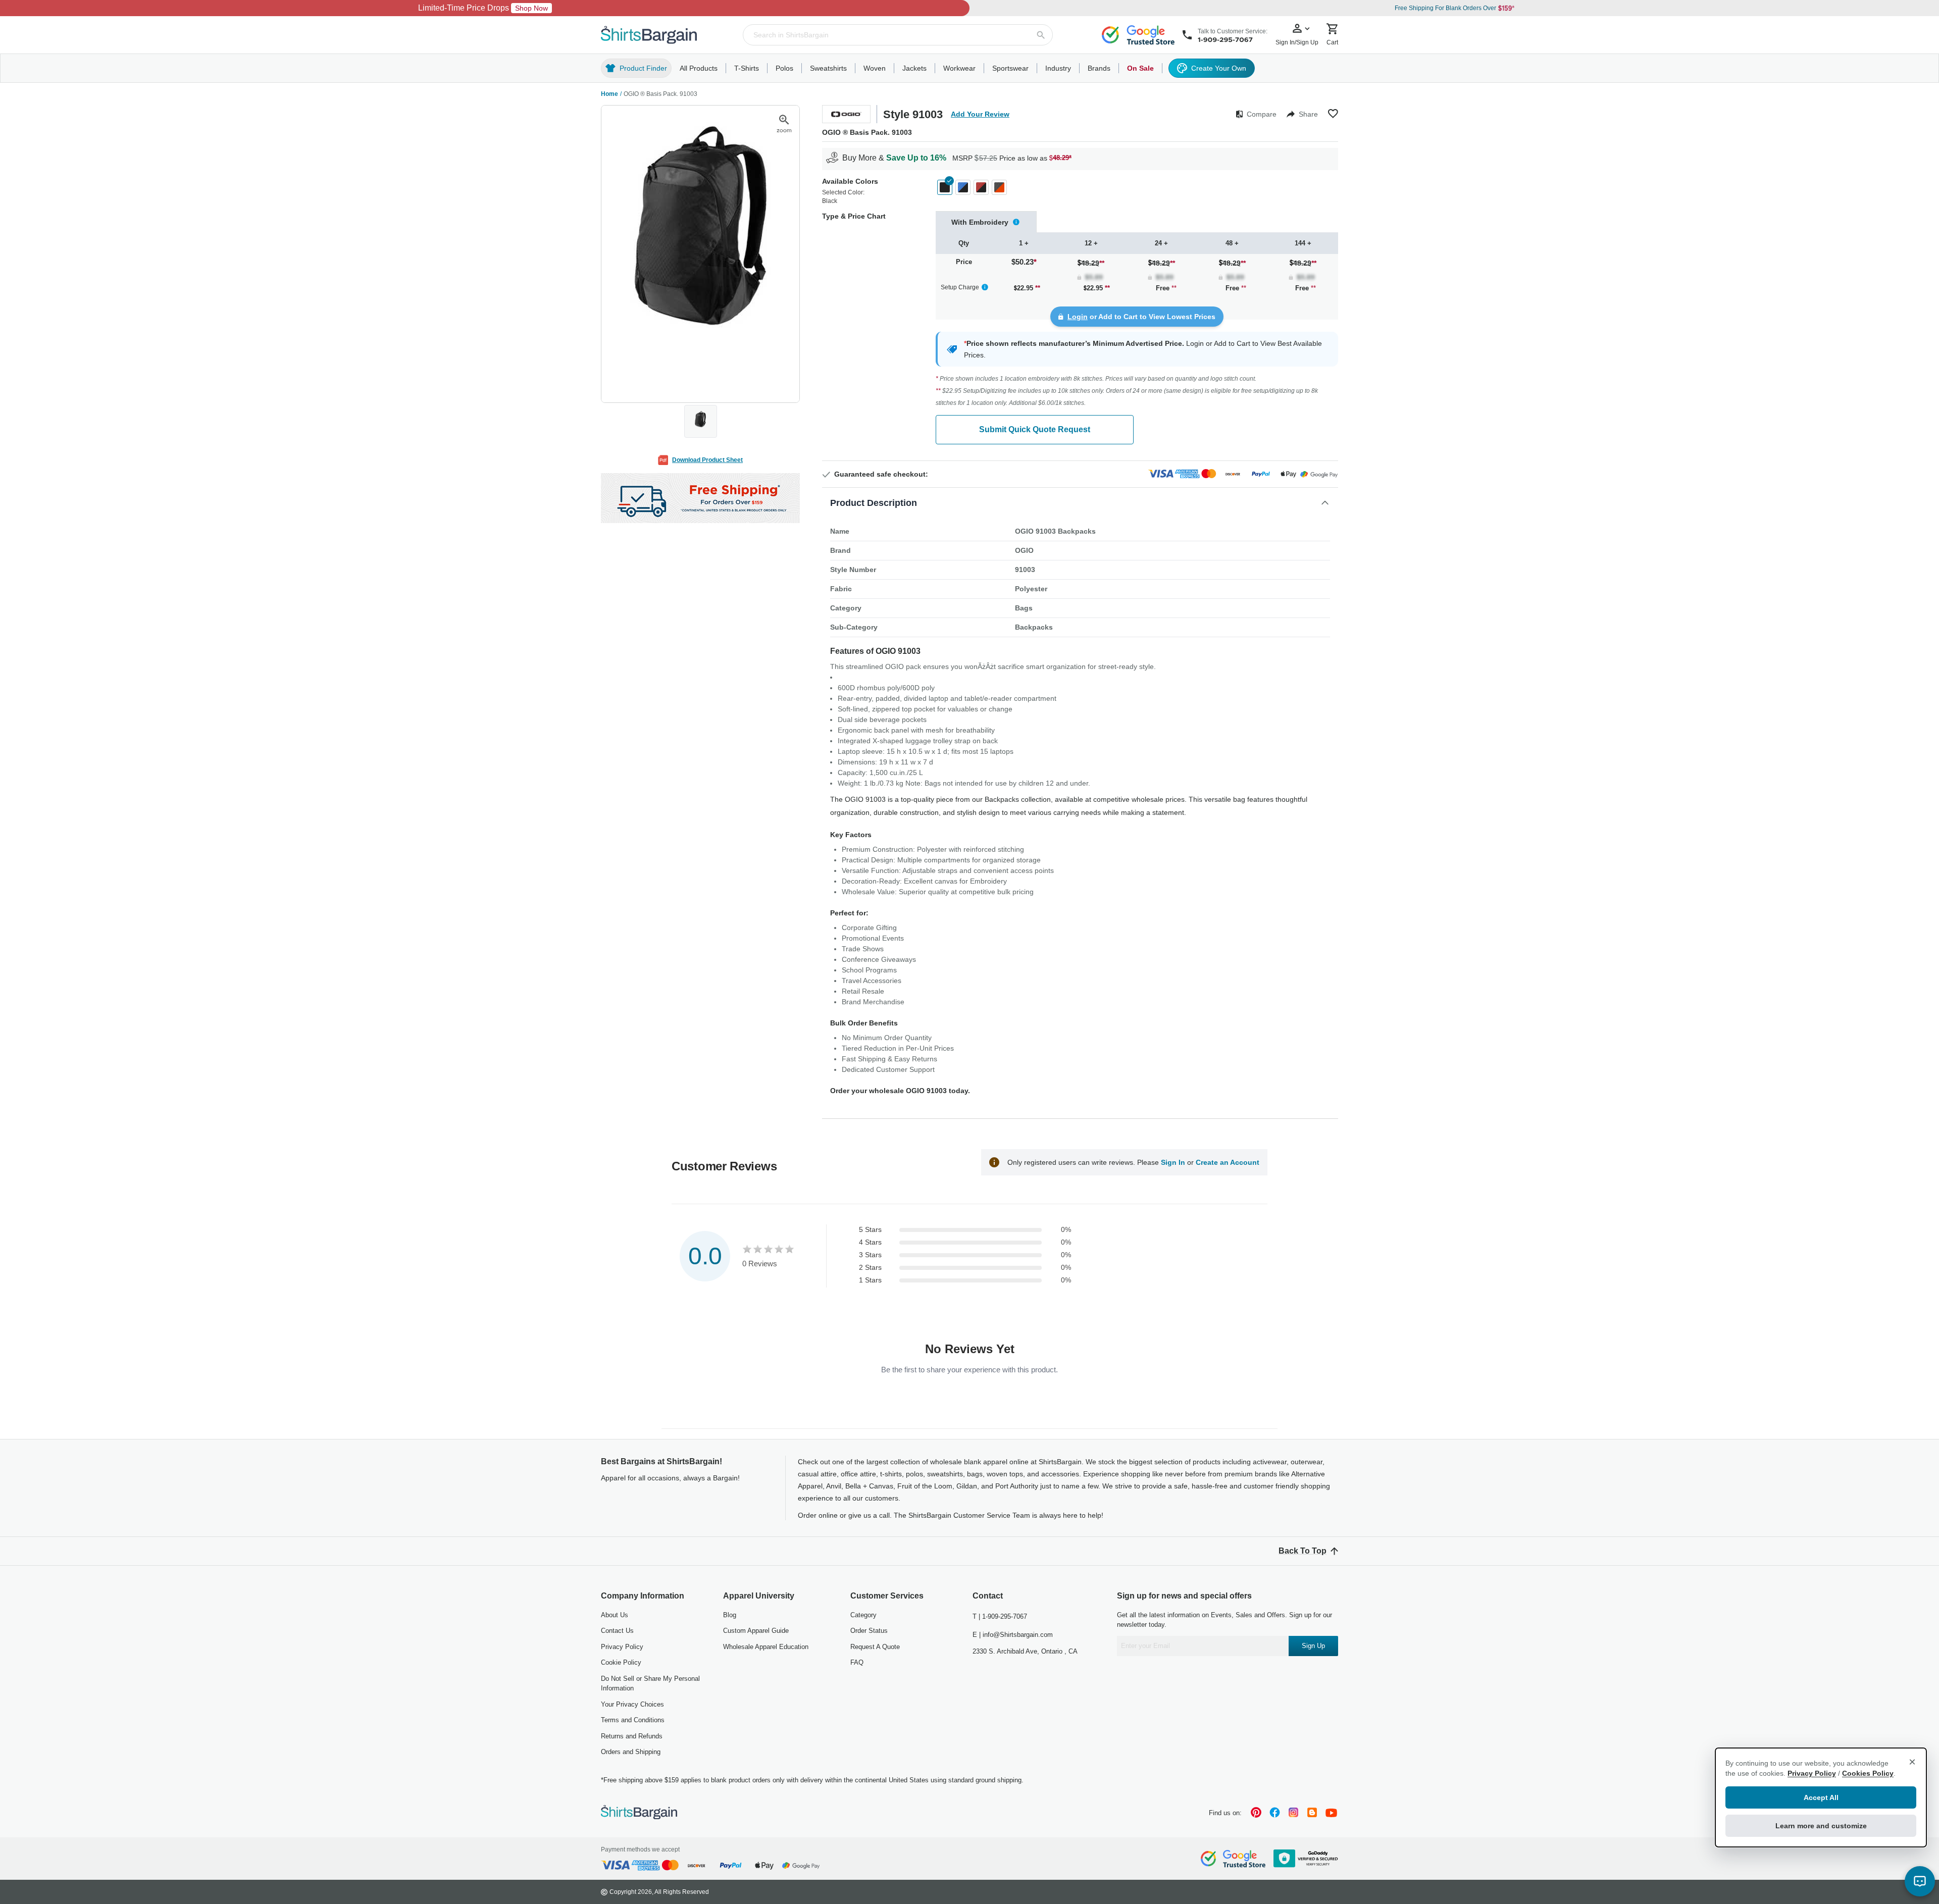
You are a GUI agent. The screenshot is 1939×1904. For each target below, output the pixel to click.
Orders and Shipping (631, 1752)
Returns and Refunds (632, 1736)
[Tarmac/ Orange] (999, 187)
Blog (730, 1615)
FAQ (857, 1662)
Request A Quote (875, 1647)
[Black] (945, 187)
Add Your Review (980, 114)
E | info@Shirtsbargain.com (1013, 1635)
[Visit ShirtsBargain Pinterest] (1256, 1813)
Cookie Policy (621, 1662)
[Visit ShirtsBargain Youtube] (1331, 1813)
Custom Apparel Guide (756, 1631)
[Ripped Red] (981, 187)
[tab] (986, 222)
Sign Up (1313, 1646)
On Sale (1140, 68)
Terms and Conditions (633, 1720)
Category (863, 1615)
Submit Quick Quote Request (1035, 429)
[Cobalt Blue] (963, 187)
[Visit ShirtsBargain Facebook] (1275, 1813)
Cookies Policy (1868, 1773)
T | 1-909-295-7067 (1000, 1616)
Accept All (1821, 1797)
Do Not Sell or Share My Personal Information (650, 1684)
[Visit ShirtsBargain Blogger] (1312, 1813)
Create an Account (1228, 1162)
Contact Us (617, 1631)
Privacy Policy (622, 1647)
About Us (615, 1615)
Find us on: (1225, 1813)
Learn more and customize (1821, 1826)
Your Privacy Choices (632, 1704)
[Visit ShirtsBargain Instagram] (1293, 1813)
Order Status (869, 1631)
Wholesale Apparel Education (766, 1647)
